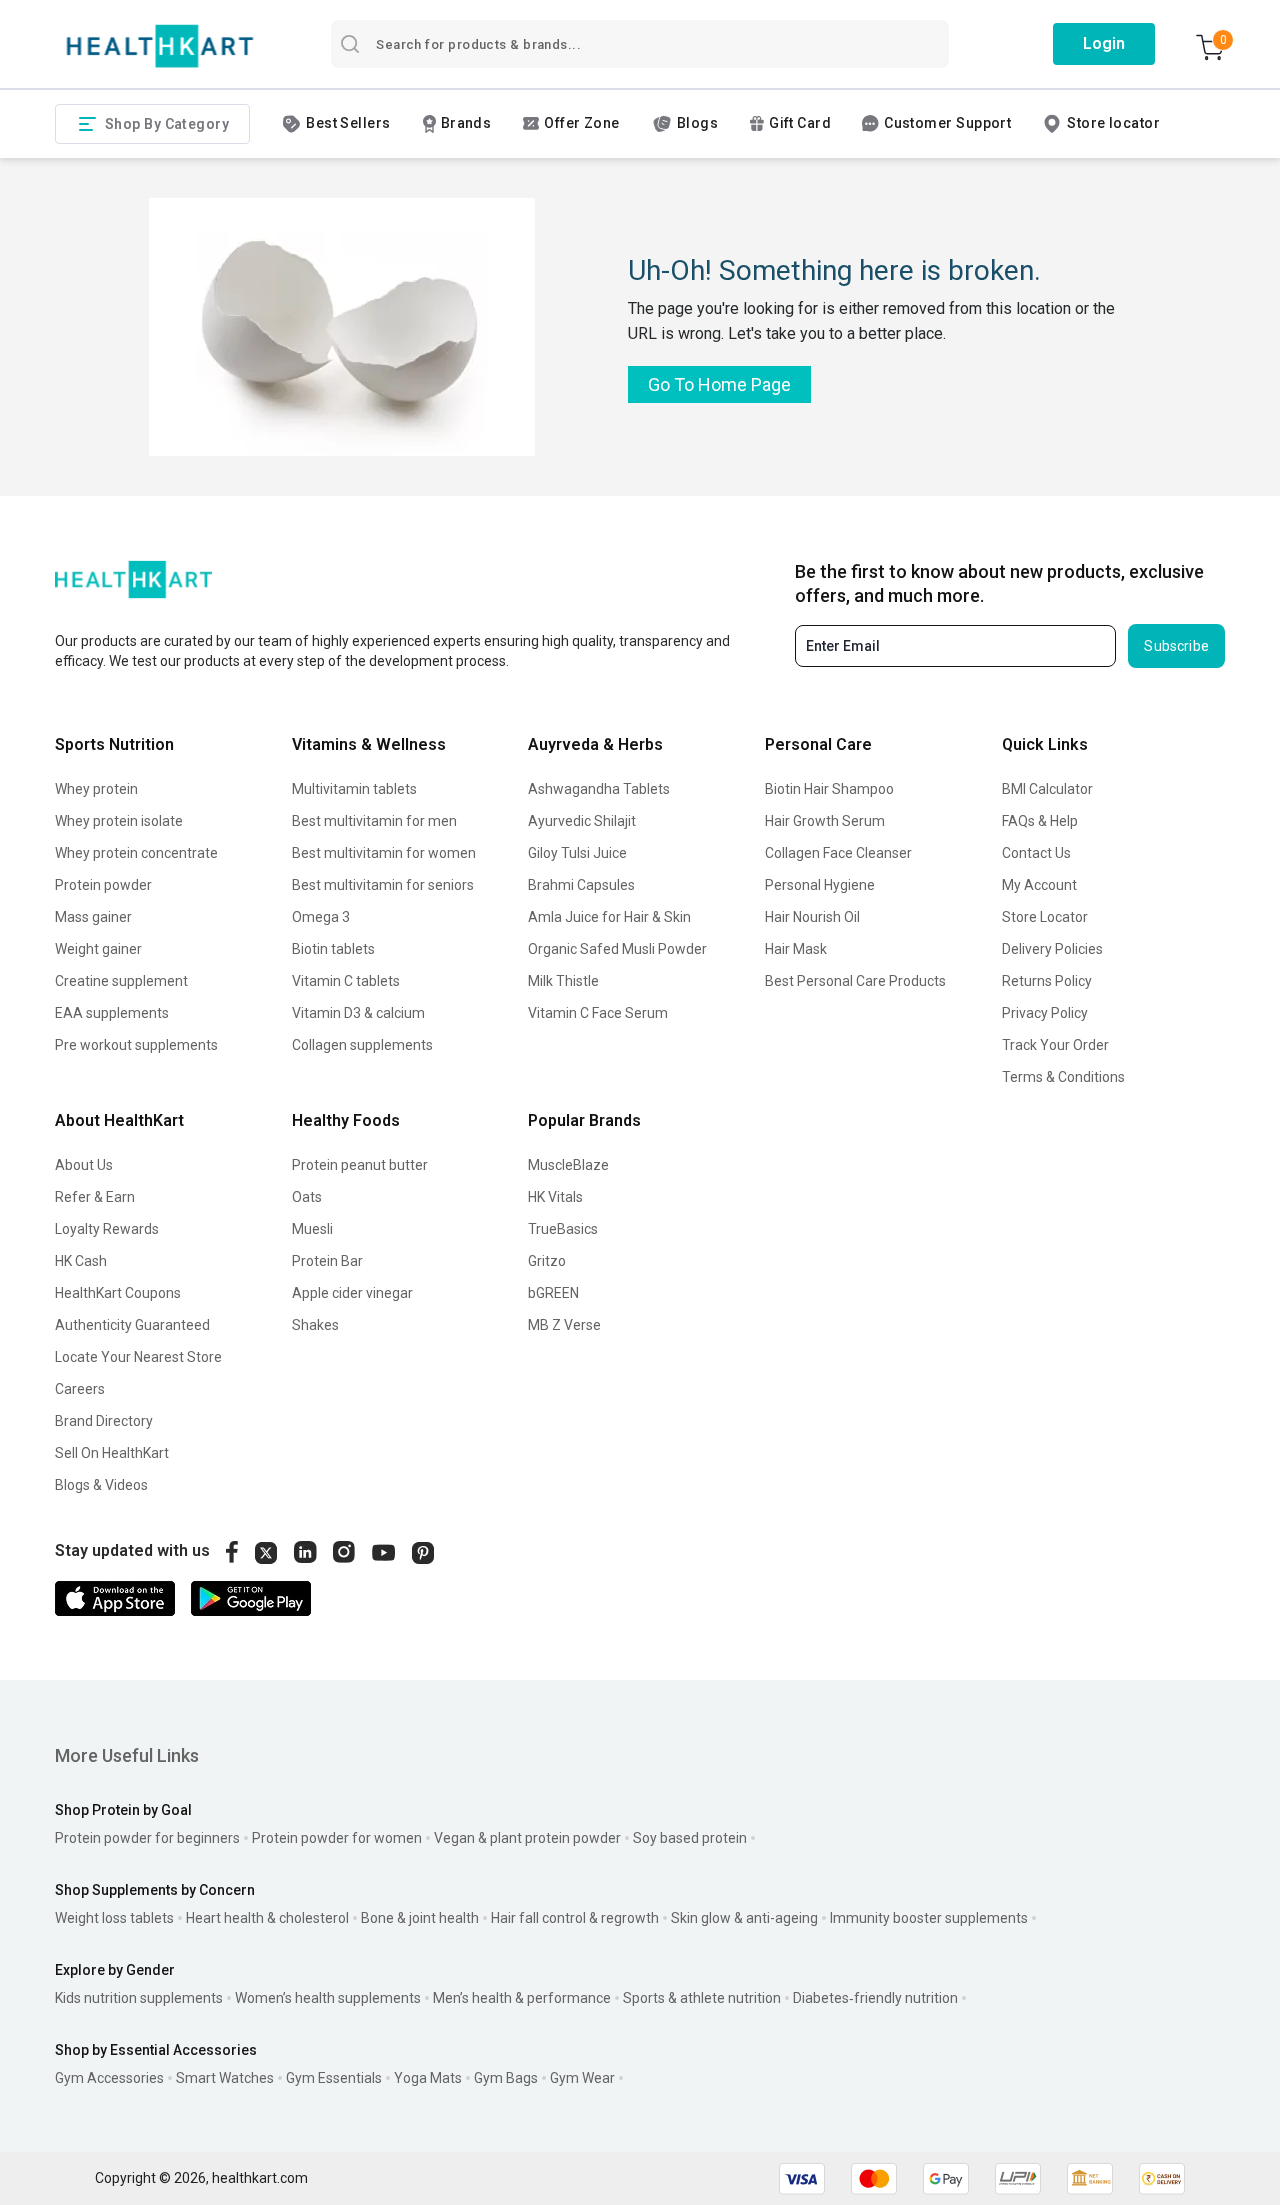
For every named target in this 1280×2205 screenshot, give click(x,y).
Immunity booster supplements (929, 1918)
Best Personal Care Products (855, 981)
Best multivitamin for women (384, 853)
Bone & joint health (420, 1918)
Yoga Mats (428, 2078)
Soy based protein (690, 1838)
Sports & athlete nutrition (702, 1998)
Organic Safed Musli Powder (617, 949)
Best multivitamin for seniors (383, 885)
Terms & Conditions (1063, 1077)
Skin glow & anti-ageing (744, 1918)
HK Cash (81, 1261)
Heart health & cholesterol (267, 1918)
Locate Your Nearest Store (138, 1357)
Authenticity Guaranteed (132, 1325)
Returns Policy (1047, 981)
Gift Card (800, 123)
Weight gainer (98, 949)
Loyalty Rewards (107, 1229)
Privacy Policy (1045, 1013)
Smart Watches (225, 2078)
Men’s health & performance (522, 1998)
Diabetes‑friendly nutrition (875, 1998)
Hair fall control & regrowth (575, 1918)
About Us (84, 1165)
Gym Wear (582, 2078)
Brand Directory (104, 1421)
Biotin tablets (333, 949)
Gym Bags (506, 2078)
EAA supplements (112, 1013)
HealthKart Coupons (118, 1293)
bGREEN (553, 1293)
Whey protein (96, 789)
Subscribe (1176, 646)
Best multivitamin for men (374, 821)
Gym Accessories (109, 2078)
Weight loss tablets (114, 1918)
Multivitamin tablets (354, 789)
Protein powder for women (337, 1838)
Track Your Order (1055, 1045)
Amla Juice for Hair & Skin (609, 917)
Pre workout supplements (136, 1045)
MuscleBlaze (568, 1165)
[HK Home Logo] (160, 46)
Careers (80, 1389)
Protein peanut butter (360, 1165)
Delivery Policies (1052, 949)
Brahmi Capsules (581, 885)
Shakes (315, 1325)
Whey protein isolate (119, 821)
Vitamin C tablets (346, 981)
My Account (1039, 885)
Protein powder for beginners (147, 1838)
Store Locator (1045, 917)
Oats (307, 1197)
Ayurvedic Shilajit (582, 821)
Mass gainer (93, 917)
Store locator (1113, 123)
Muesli (312, 1229)
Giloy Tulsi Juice (577, 853)
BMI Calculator (1047, 789)
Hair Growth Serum (825, 821)
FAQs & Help (1040, 821)
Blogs (697, 123)
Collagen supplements (362, 1045)
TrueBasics (563, 1229)
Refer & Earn (95, 1197)
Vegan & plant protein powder (527, 1838)
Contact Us (1036, 853)
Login (1104, 43)
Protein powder (103, 885)
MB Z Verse (564, 1325)
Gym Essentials (334, 2078)
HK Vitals (555, 1197)
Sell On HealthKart (112, 1453)
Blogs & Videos (101, 1485)
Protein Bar (327, 1261)
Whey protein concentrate (136, 853)
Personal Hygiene (820, 885)
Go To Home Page (719, 384)
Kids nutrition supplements (139, 1998)
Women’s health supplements (328, 1998)
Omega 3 (321, 917)
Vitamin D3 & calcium (358, 1013)
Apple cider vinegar (352, 1293)
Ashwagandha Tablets (599, 789)
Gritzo (547, 1261)
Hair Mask (796, 949)
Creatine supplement (121, 981)
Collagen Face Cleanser (838, 853)
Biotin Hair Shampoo (829, 789)
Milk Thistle (563, 981)
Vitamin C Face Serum (598, 1013)
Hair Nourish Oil (812, 917)
